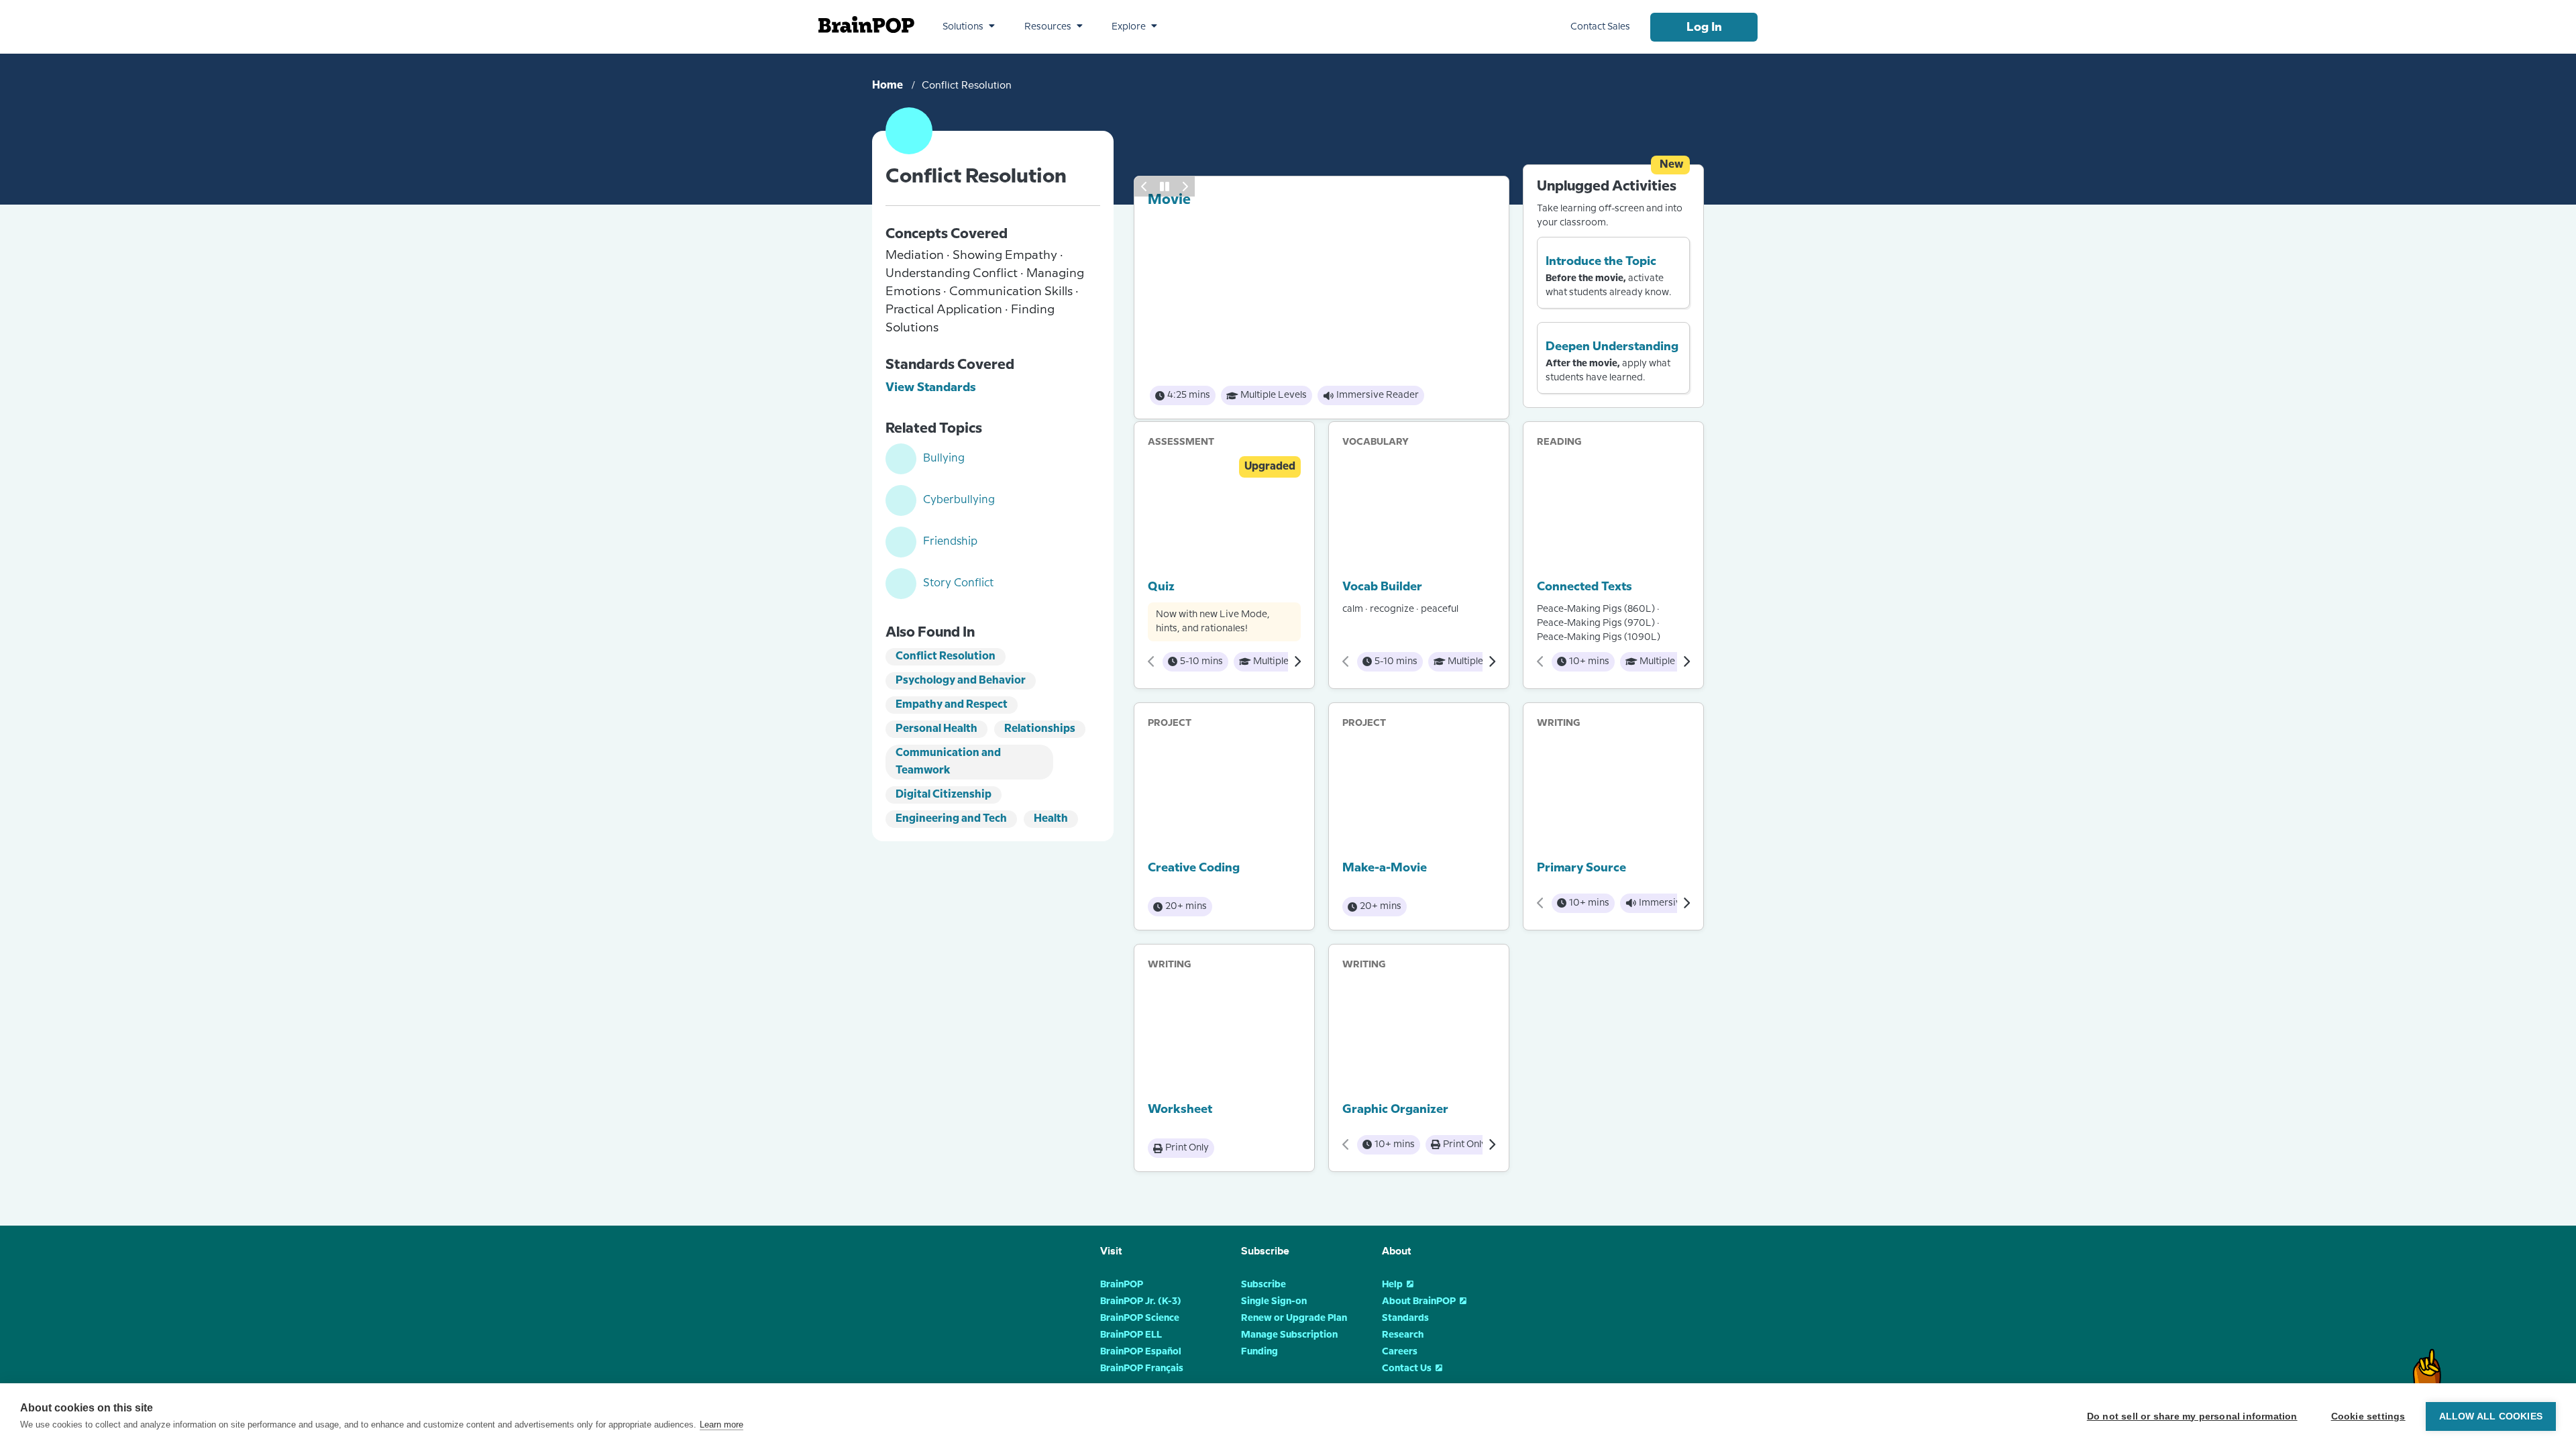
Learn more (721, 1425)
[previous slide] (1144, 175)
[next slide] (1185, 175)
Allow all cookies (2491, 1416)
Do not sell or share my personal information (2192, 1416)
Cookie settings (2368, 1416)
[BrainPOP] (866, 24)
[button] (969, 27)
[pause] (1165, 175)
